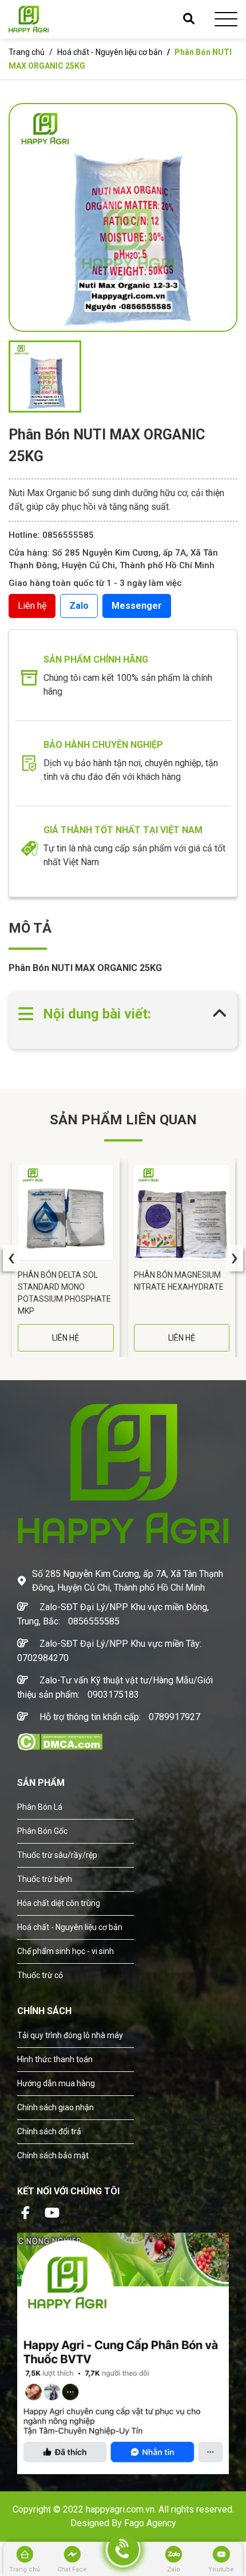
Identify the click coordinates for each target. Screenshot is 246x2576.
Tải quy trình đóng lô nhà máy (70, 2035)
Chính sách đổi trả (49, 2131)
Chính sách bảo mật (53, 2155)
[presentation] (11, 1258)
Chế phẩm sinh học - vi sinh (66, 1951)
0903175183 (113, 1695)
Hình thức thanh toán (55, 2059)
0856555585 (94, 1621)
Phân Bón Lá (40, 1807)
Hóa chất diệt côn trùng (59, 1903)
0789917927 (174, 1717)
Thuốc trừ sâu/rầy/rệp (57, 1855)
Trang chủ (27, 52)
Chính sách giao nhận (55, 2107)
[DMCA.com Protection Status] (60, 1741)
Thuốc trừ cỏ (40, 1975)
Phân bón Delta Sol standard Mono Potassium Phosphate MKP (64, 1293)
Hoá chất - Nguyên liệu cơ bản (110, 52)
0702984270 (43, 1658)
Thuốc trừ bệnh (45, 1879)
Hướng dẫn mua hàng (56, 2083)
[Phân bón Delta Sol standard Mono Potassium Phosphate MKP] (66, 1212)
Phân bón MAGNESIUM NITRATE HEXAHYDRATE (179, 1281)
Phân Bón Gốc (42, 1831)
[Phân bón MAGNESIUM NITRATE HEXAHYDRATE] (182, 1212)
